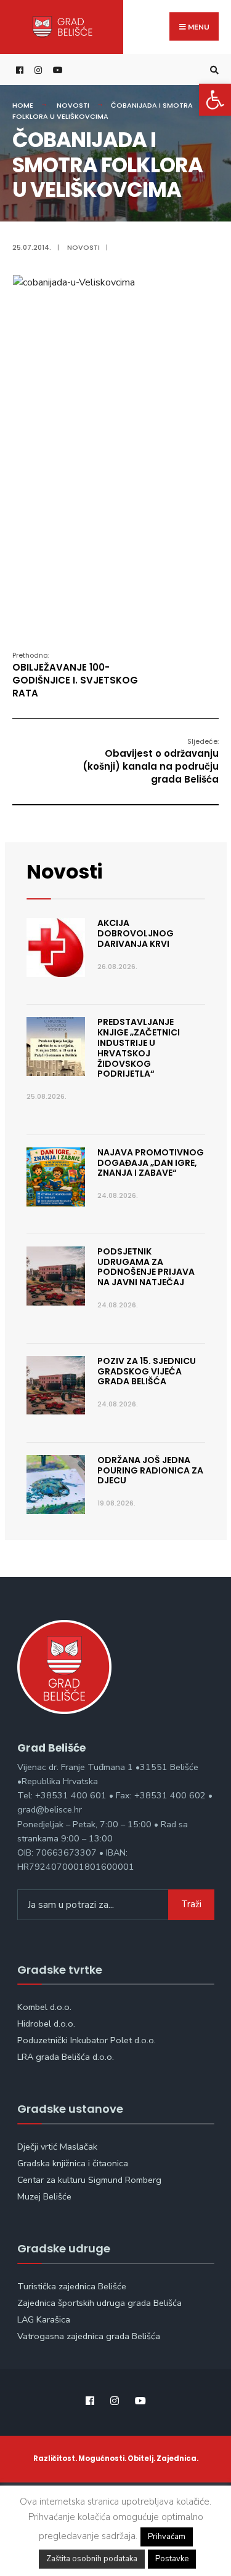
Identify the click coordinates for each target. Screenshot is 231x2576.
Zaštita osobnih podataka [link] (92, 2559)
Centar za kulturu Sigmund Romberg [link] (89, 2180)
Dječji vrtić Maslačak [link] (57, 2147)
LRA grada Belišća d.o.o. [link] (66, 2057)
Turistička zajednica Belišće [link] (72, 2286)
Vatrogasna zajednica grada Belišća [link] (89, 2336)
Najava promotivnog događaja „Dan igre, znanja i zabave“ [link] (151, 1163)
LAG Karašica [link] (44, 2319)
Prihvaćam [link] (167, 2537)
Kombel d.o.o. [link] (44, 2007)
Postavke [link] (172, 2559)
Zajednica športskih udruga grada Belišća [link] (99, 2303)
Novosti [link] (73, 105)
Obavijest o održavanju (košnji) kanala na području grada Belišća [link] (151, 761)
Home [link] (23, 105)
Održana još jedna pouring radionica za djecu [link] (150, 1470)
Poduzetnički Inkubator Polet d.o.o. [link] (87, 2040)
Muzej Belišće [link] (44, 2196)
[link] (215, 100)
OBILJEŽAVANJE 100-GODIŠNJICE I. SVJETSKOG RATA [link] (75, 675)
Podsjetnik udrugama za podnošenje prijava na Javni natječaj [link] (146, 1267)
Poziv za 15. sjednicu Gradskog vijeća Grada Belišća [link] (147, 1371)
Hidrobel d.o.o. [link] (46, 2024)
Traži (191, 1904)
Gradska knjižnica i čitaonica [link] (73, 2163)
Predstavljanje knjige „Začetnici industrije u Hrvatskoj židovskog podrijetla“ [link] (139, 1048)
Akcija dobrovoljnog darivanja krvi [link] (136, 933)
